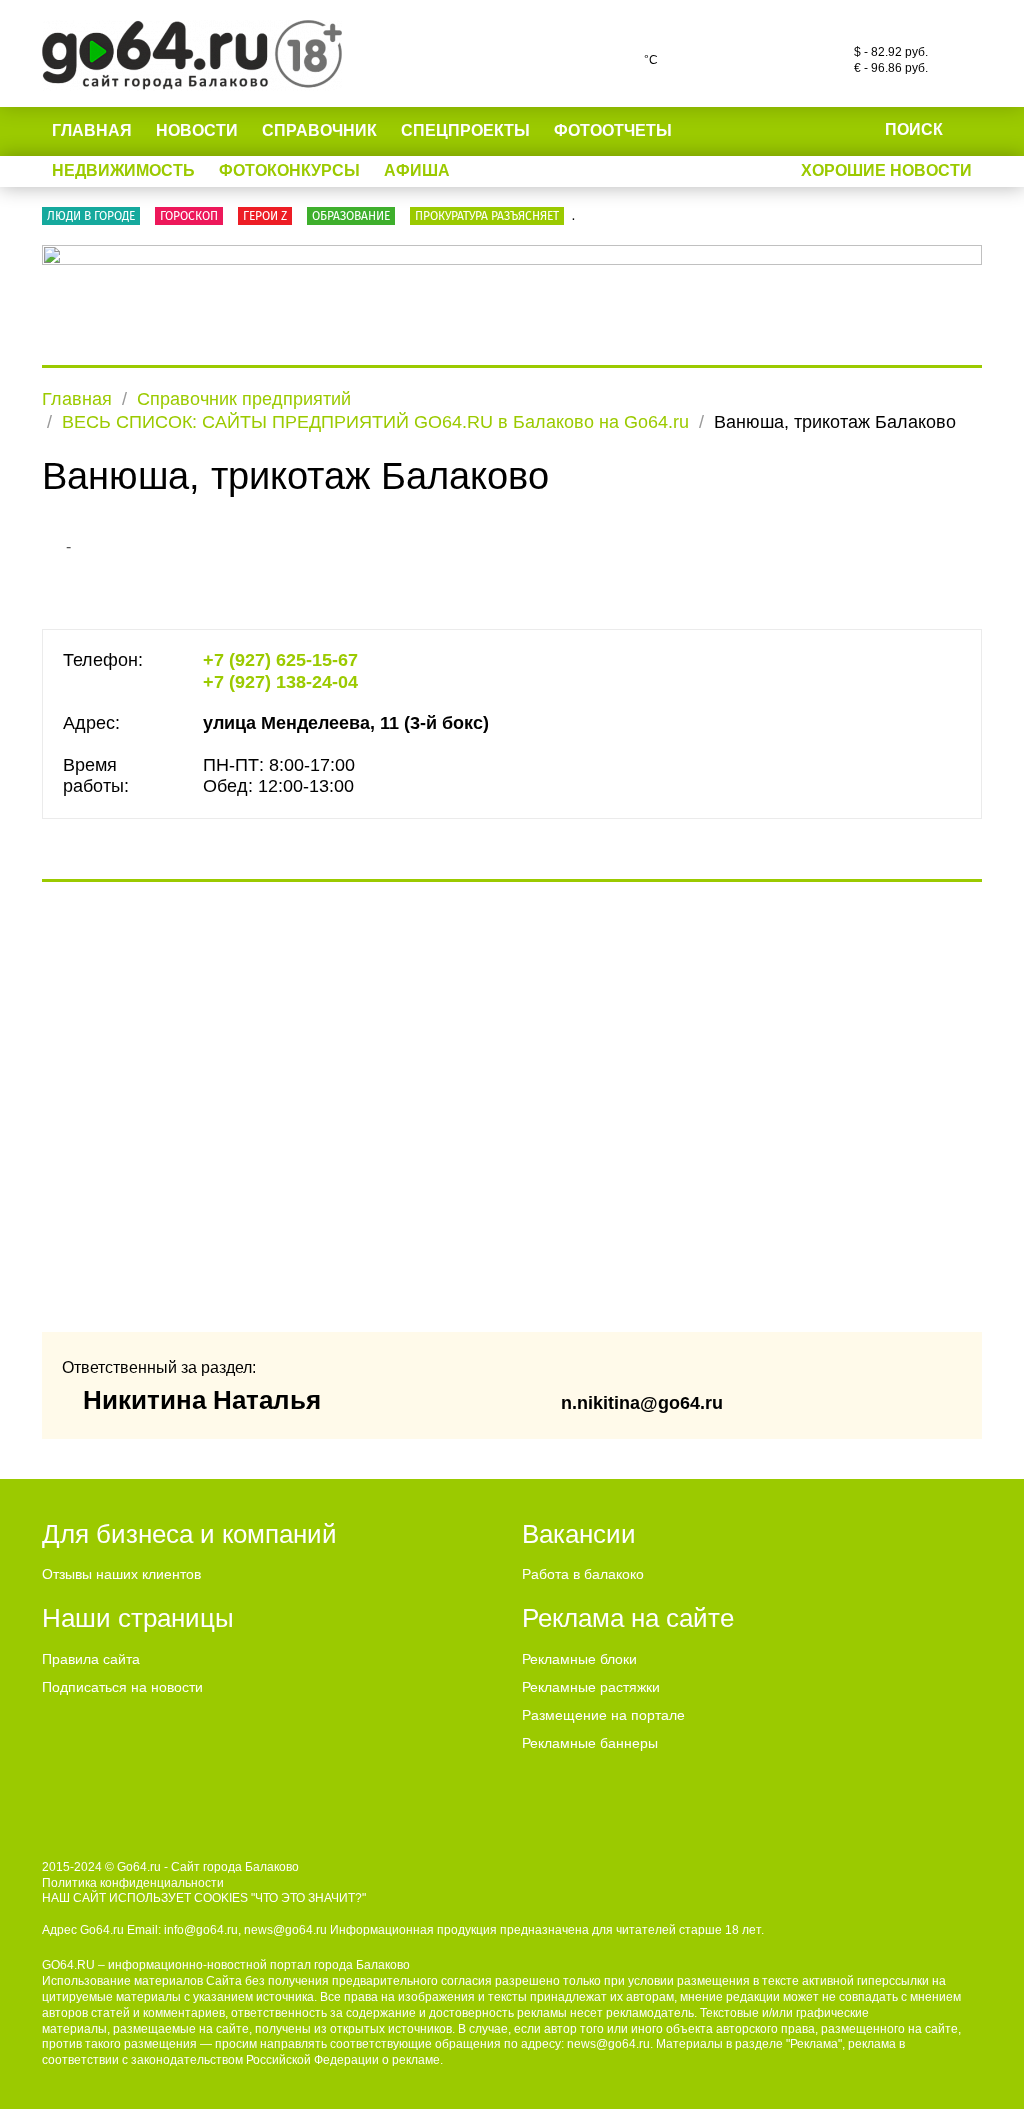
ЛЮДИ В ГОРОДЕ (91, 216)
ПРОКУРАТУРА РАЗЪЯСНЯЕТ (487, 216)
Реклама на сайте (628, 1618)
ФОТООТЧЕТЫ (613, 130)
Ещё (715, 130)
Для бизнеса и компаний (189, 1534)
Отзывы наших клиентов (121, 1574)
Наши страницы (138, 1618)
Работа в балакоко (583, 1574)
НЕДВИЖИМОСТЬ (123, 170)
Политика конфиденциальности (133, 1883)
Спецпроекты (465, 130)
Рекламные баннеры (590, 1743)
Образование (351, 216)
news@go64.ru (608, 2044)
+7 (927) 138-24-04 (280, 682)
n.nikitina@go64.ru (642, 1403)
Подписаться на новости (122, 1687)
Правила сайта (91, 1659)
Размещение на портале (603, 1715)
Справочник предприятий (244, 399)
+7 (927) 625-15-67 (280, 660)
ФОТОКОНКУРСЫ (289, 170)
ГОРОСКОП (189, 216)
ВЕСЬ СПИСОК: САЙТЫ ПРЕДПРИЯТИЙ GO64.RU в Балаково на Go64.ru (375, 422)
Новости (197, 130)
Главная (92, 130)
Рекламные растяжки (591, 1687)
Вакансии (579, 1534)
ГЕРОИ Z (265, 216)
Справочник (319, 130)
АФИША (417, 170)
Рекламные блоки (579, 1659)
